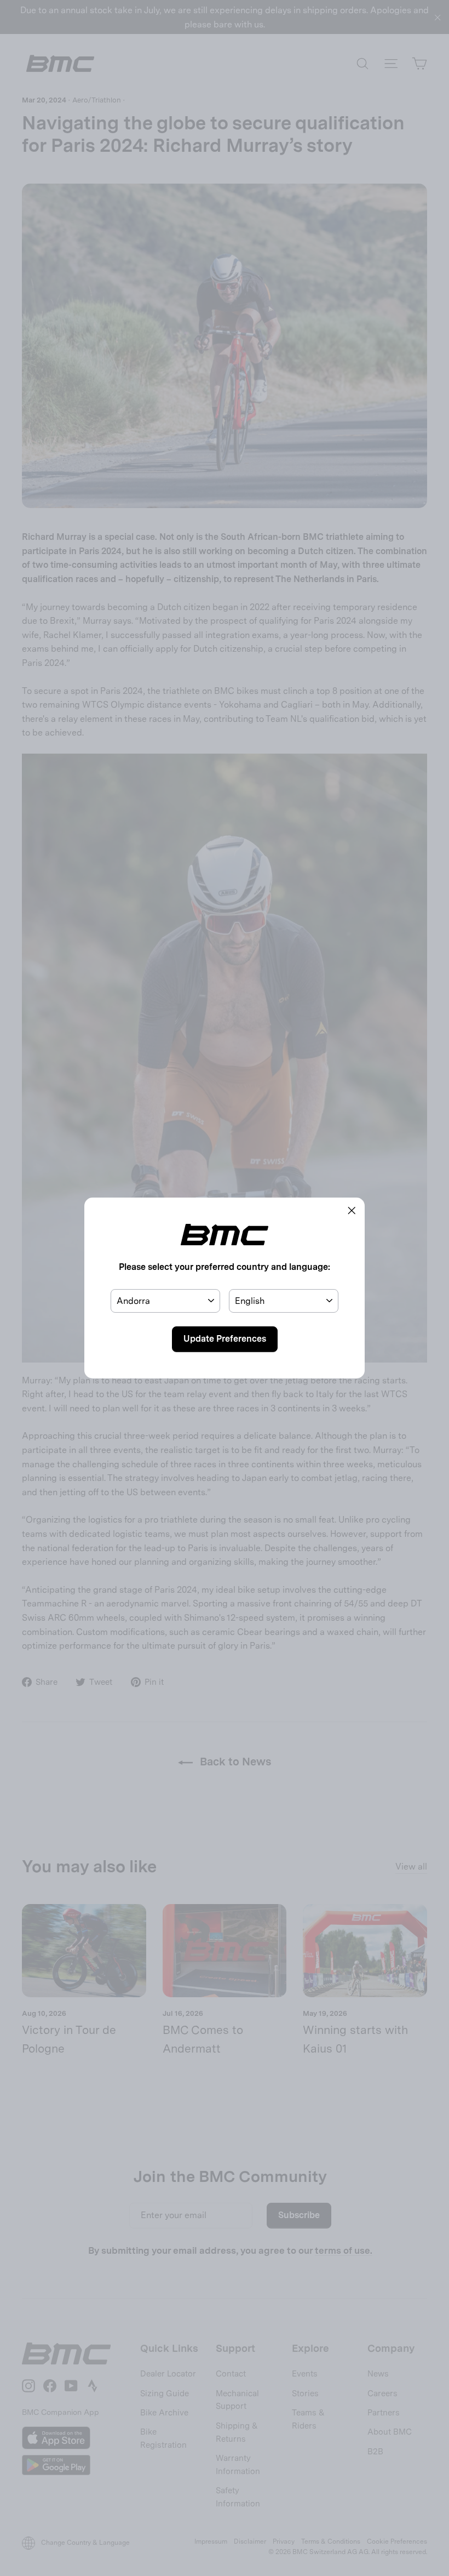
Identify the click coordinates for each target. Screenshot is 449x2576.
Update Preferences (225, 1339)
